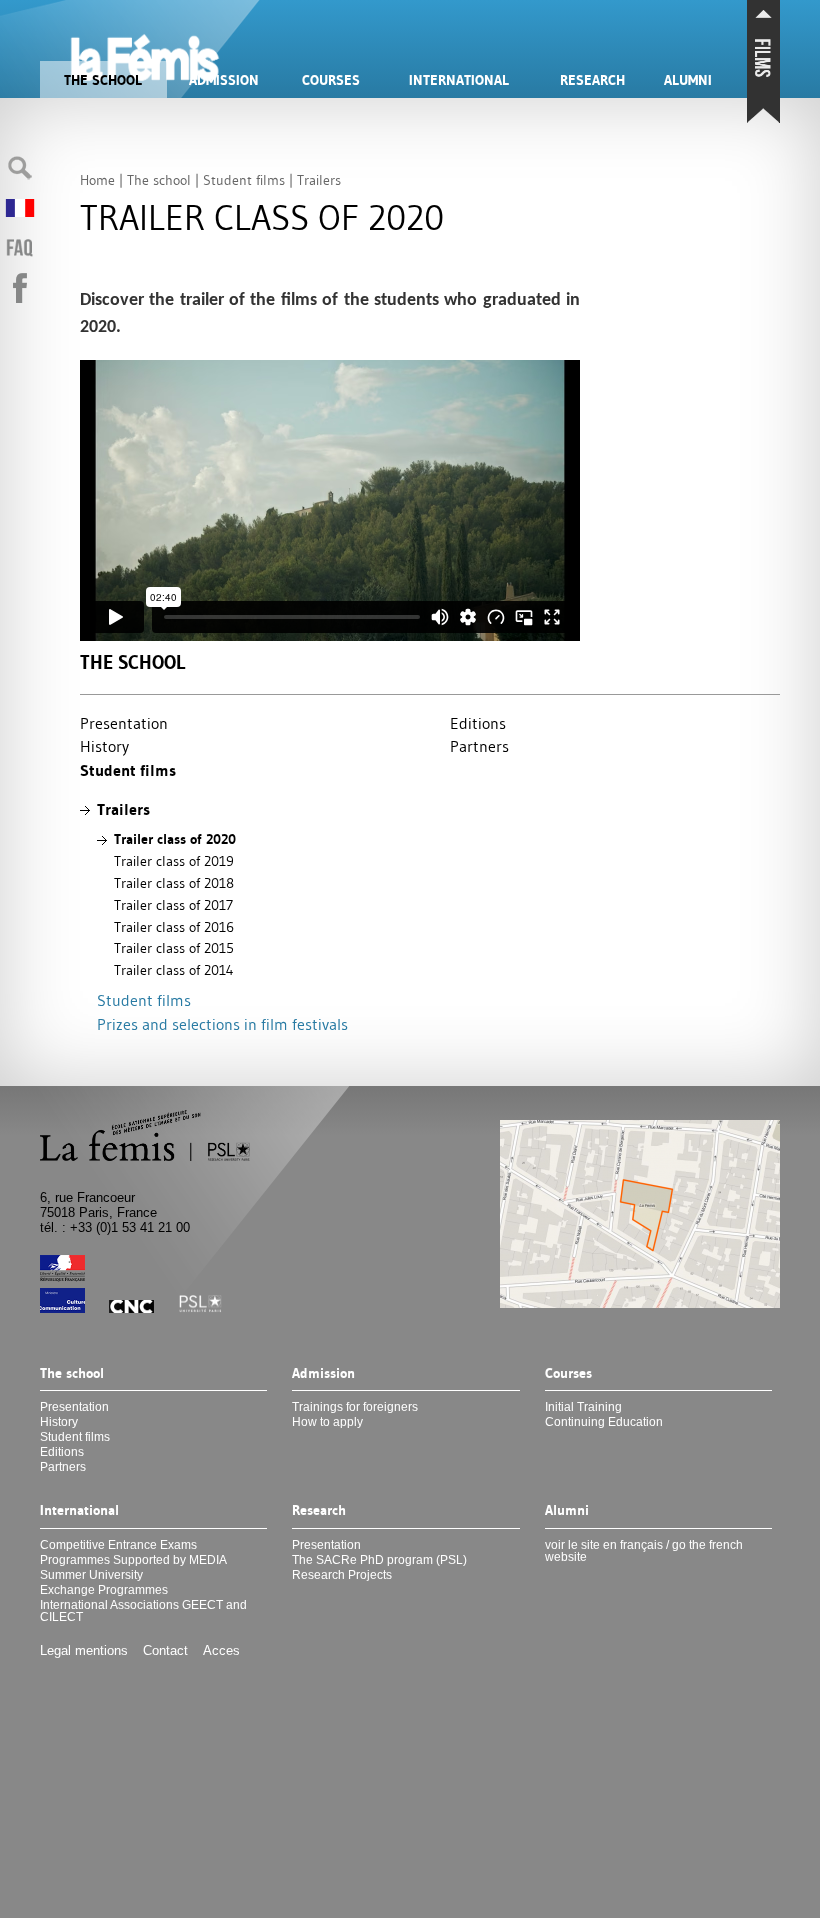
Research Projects (342, 1575)
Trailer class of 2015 (174, 948)
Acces (221, 1650)
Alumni (688, 80)
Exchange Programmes (104, 1590)
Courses (331, 80)
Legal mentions (84, 1650)
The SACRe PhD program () (379, 1560)
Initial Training (583, 1407)
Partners (479, 746)
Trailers (123, 809)
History (104, 746)
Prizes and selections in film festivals (222, 1024)
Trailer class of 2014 (174, 970)
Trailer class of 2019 (174, 861)
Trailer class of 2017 (173, 905)
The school (103, 80)
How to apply (327, 1422)
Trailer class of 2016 (174, 927)
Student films (128, 770)
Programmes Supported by (133, 1560)
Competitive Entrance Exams (118, 1545)
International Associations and (143, 1611)
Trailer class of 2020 (175, 839)
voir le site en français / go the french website (644, 1551)
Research (592, 80)
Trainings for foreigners (355, 1407)
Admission (224, 80)
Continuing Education (604, 1422)
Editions (478, 723)
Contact (165, 1650)
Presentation (124, 723)
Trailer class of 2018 (174, 883)
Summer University (91, 1575)
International (459, 80)
